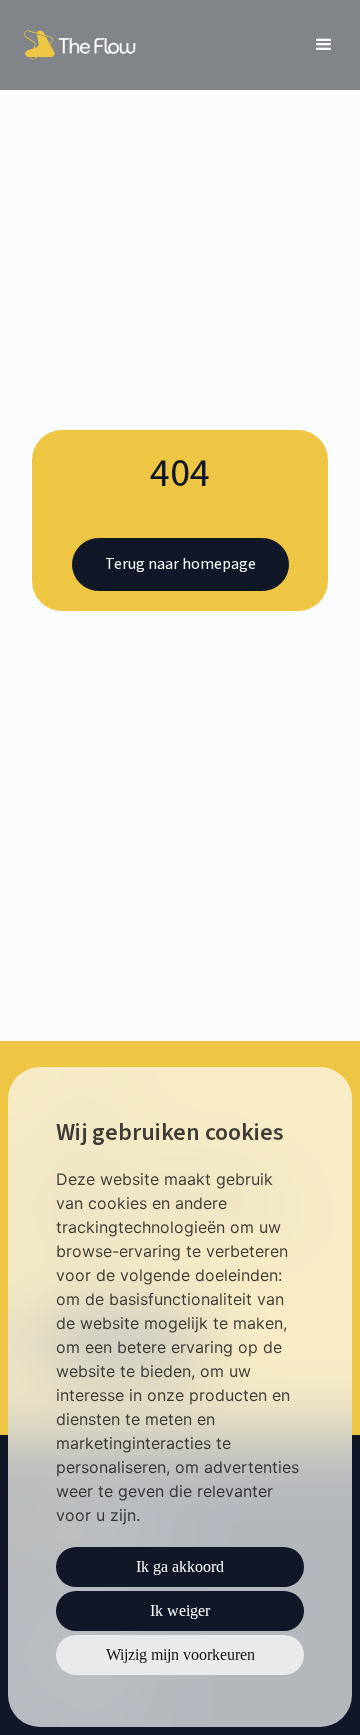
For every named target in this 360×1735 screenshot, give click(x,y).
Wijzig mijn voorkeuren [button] (180, 1654)
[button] (324, 45)
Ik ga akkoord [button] (180, 1566)
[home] (83, 45)
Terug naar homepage (180, 564)
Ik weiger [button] (180, 1610)
